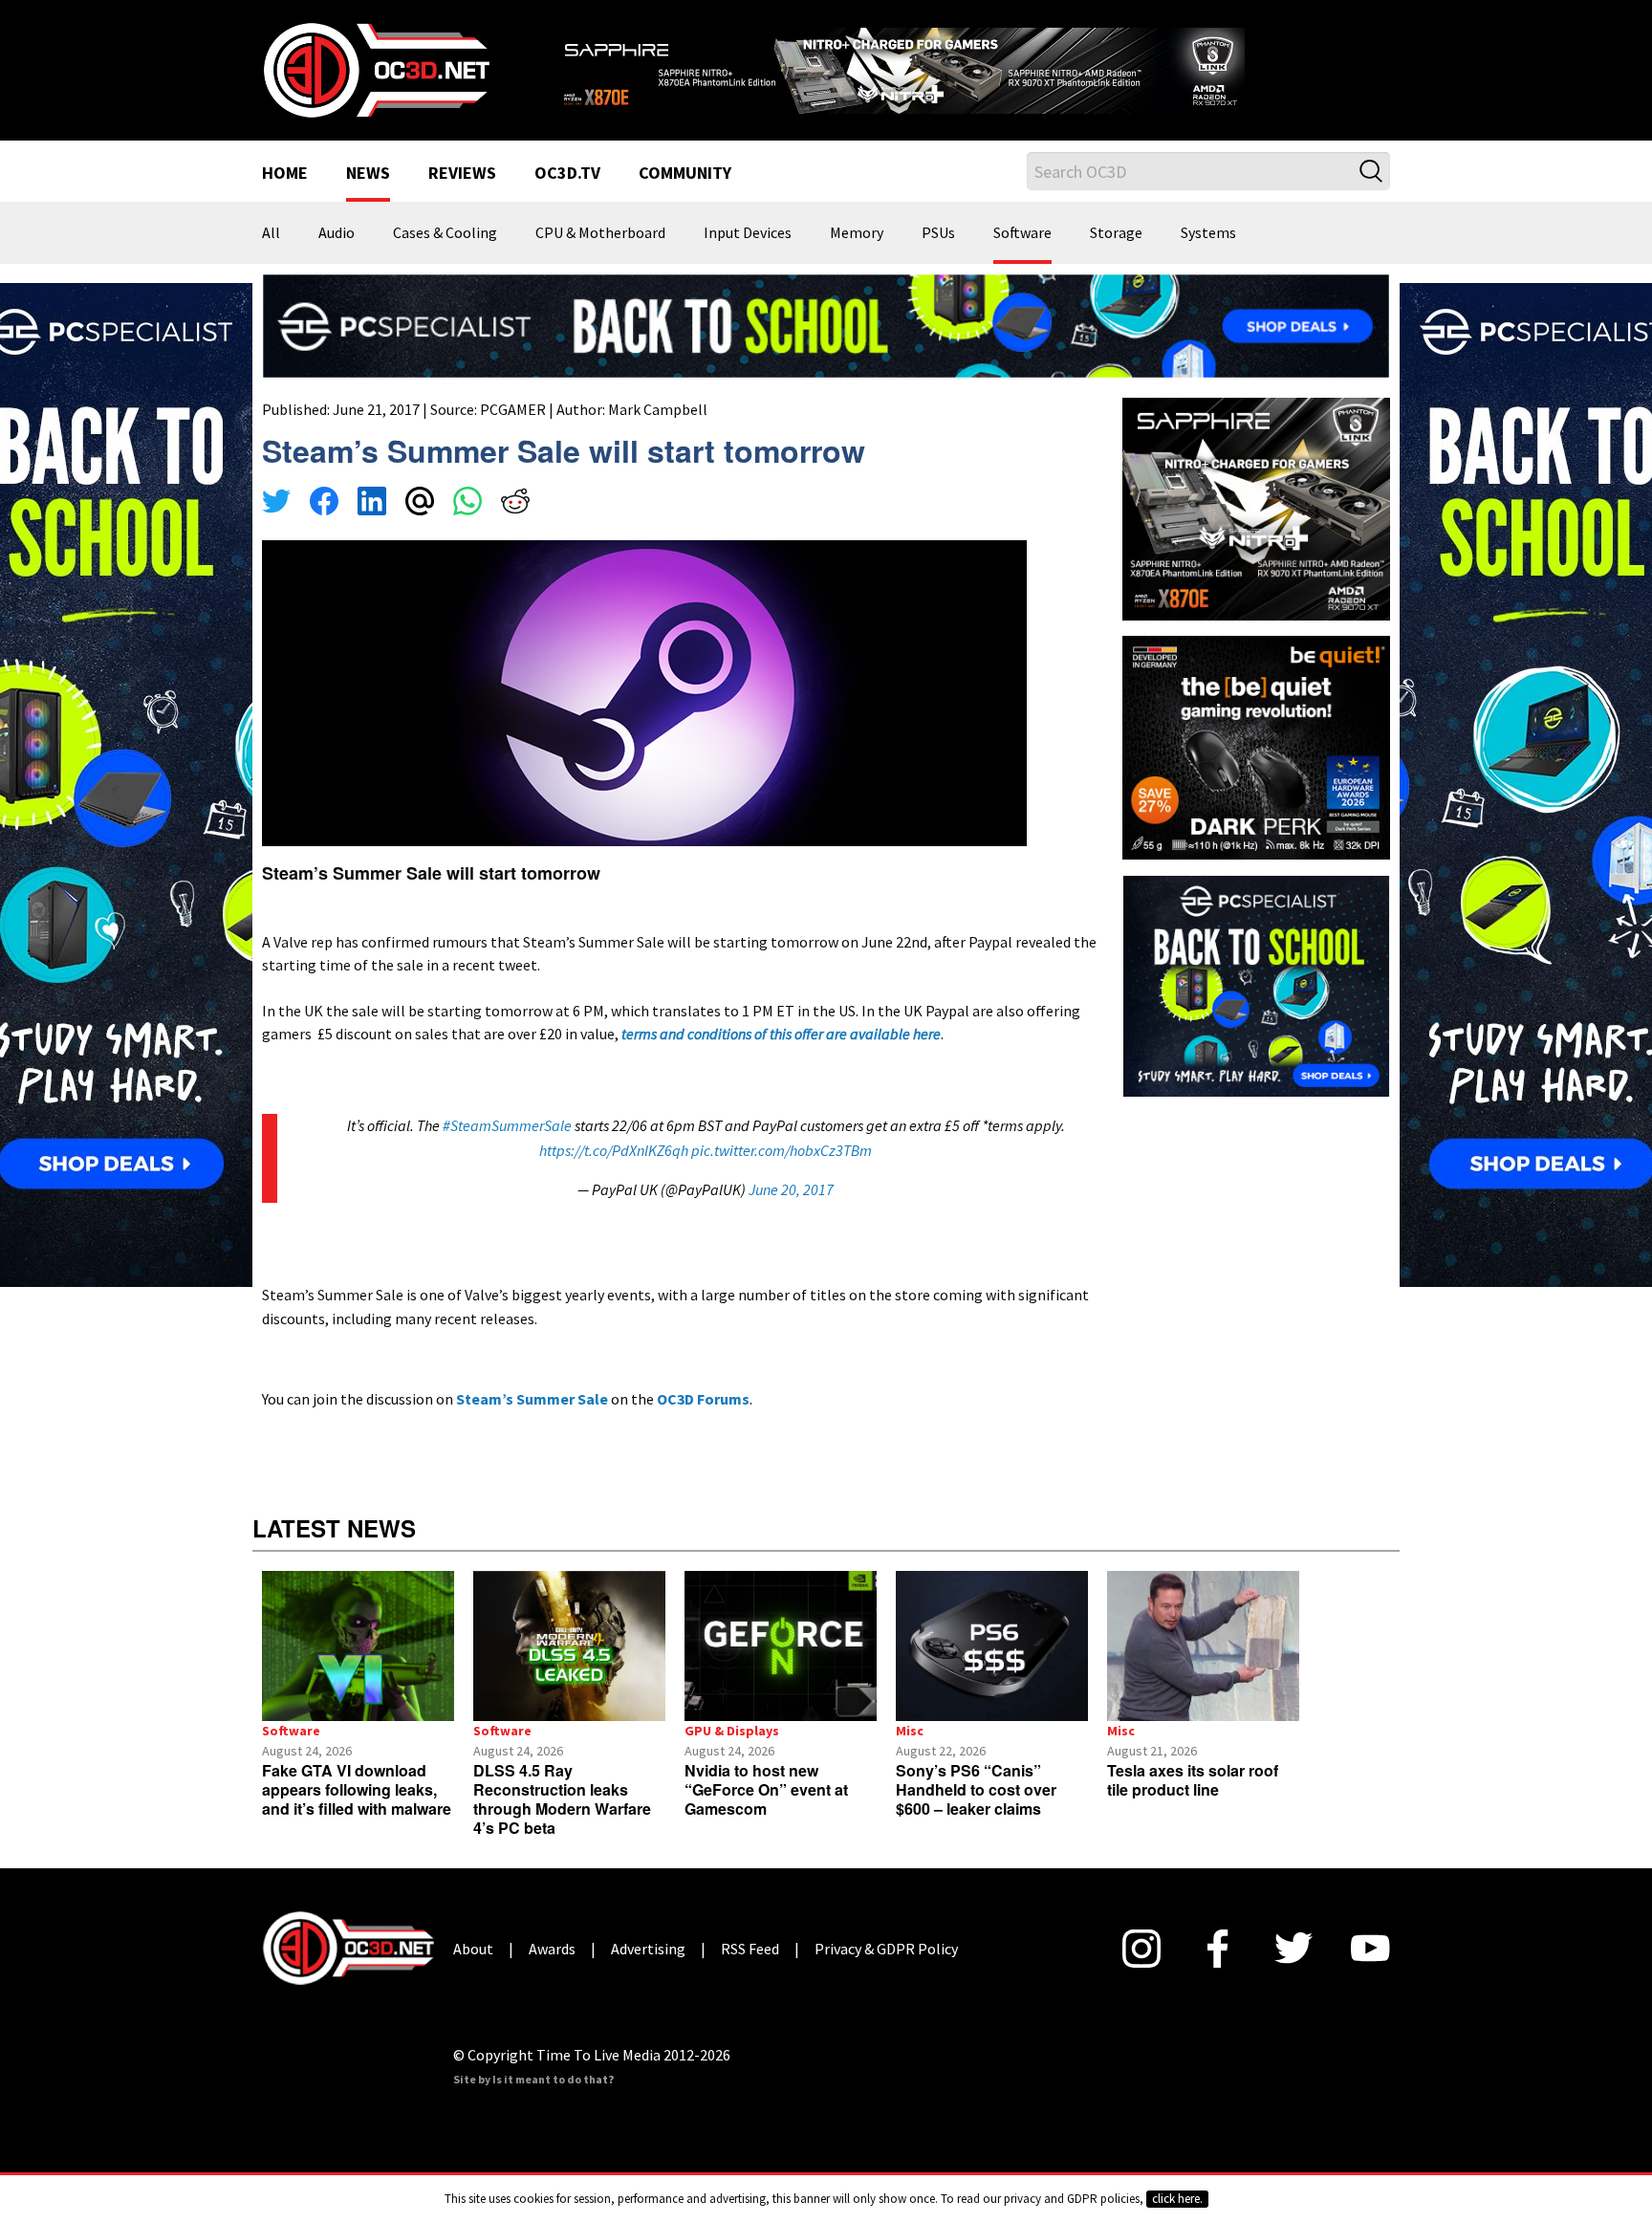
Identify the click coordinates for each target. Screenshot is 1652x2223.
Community (685, 174)
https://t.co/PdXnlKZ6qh (614, 1150)
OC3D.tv (567, 174)
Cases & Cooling (445, 233)
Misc (910, 1731)
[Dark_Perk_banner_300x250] (1256, 746)
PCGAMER (513, 409)
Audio (337, 233)
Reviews (462, 174)
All (271, 233)
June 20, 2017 (791, 1189)
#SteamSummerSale (507, 1125)
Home (285, 174)
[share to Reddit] (515, 504)
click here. (1177, 2199)
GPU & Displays (732, 1731)
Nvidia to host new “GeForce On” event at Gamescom (766, 1789)
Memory (857, 233)
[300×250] (1256, 984)
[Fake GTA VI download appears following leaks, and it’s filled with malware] (358, 1646)
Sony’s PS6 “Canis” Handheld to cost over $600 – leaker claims (976, 1789)
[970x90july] (826, 324)
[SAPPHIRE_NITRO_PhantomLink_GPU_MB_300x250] (1256, 508)
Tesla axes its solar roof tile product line (1193, 1780)
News (368, 174)
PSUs (938, 233)
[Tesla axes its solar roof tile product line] (1203, 1646)
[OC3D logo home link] (376, 69)
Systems (1208, 233)
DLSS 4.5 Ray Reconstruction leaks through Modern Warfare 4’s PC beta (562, 1799)
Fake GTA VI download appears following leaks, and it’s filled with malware (357, 1789)
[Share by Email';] (420, 504)
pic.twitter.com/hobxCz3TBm (782, 1150)
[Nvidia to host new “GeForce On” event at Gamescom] (781, 1646)
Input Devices (748, 233)
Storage (1116, 233)
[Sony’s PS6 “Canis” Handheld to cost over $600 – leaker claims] (992, 1646)
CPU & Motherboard (600, 233)
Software (1022, 233)
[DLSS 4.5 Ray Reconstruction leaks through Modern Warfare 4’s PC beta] (569, 1646)
